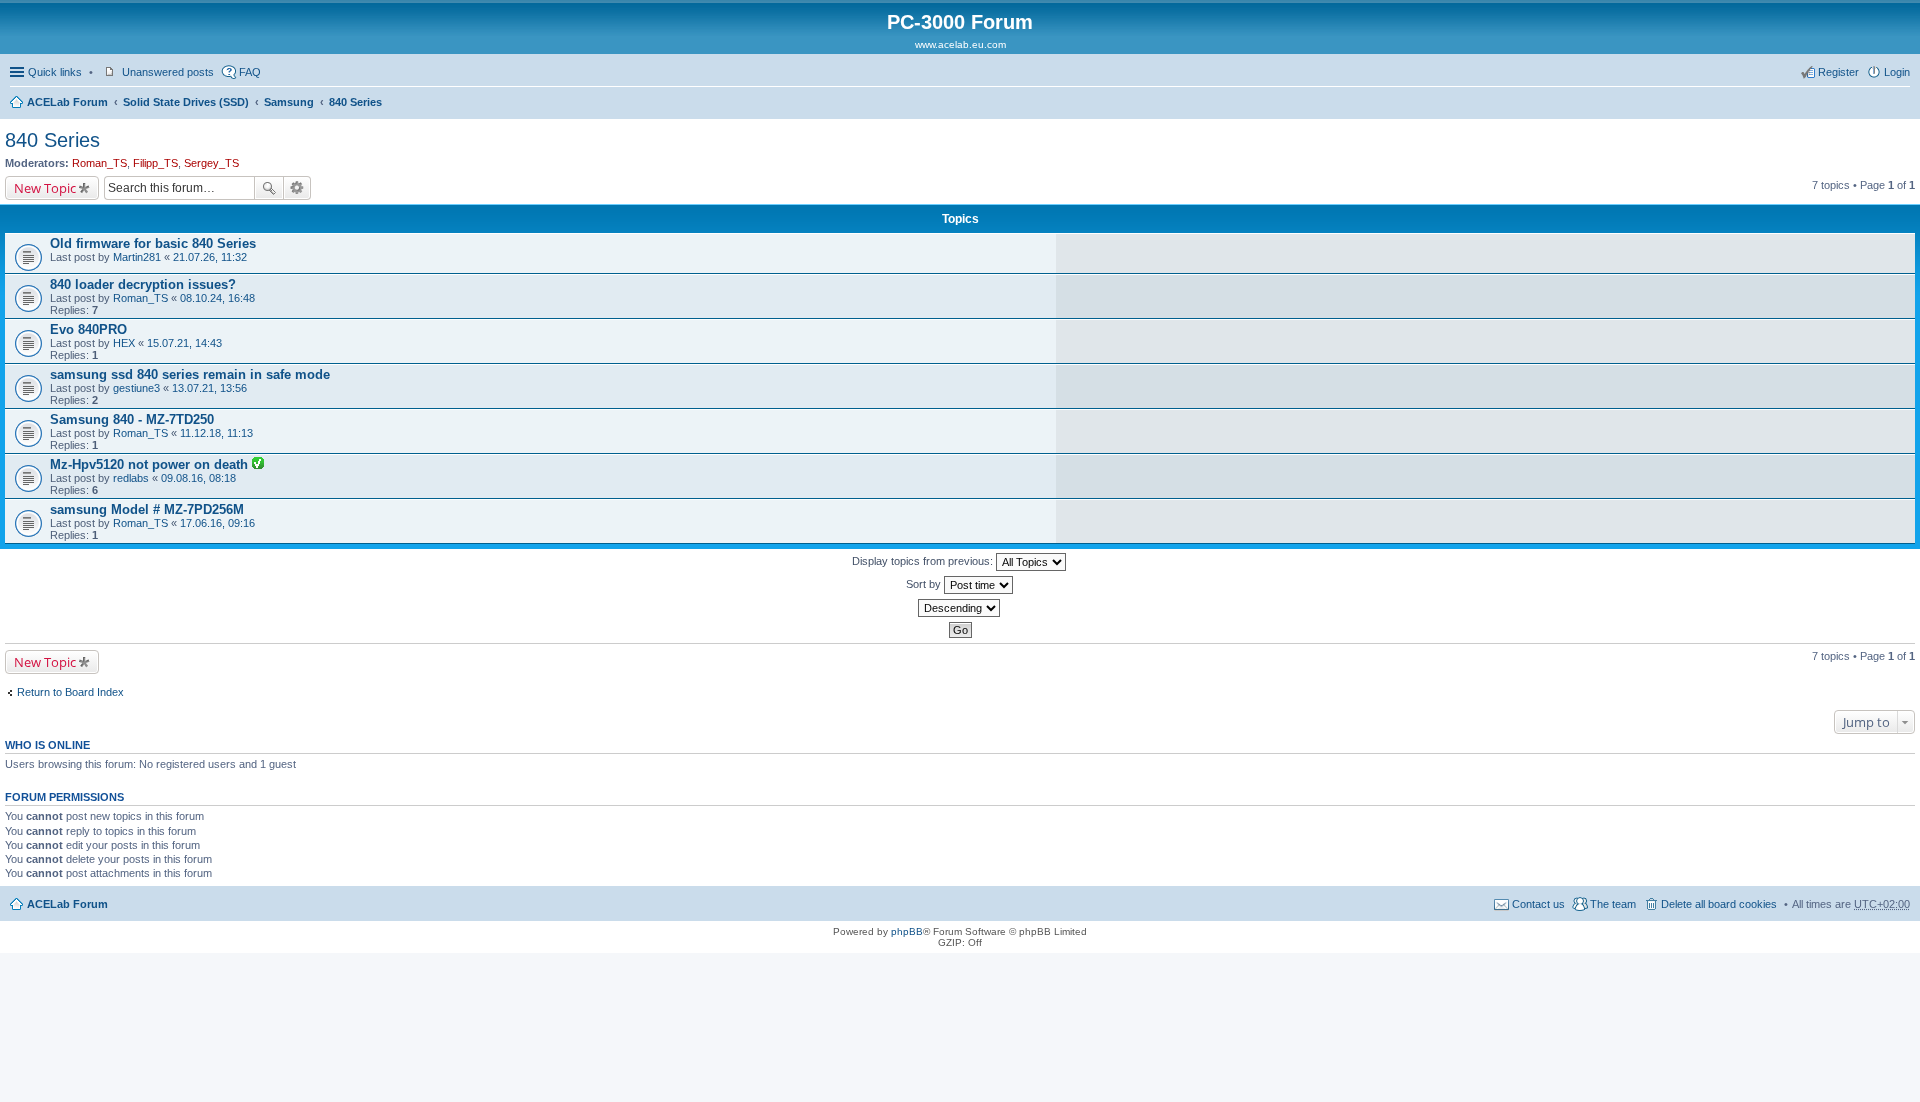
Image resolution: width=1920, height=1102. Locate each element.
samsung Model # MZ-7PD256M (147, 509)
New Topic (45, 188)
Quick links (55, 72)
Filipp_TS (155, 163)
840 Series (355, 102)
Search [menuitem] (1902, 104)
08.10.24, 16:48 (217, 298)
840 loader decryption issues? (143, 284)
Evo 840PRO (88, 329)
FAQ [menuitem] (250, 72)
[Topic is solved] (258, 465)
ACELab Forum (67, 102)
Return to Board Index (70, 692)
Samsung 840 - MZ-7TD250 (132, 419)
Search (269, 188)
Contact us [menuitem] (1538, 904)
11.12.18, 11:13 (216, 433)
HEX (124, 343)
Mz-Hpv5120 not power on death (151, 464)
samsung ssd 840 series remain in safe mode (190, 374)
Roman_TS (99, 163)
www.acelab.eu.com (960, 44)
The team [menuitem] (1613, 904)
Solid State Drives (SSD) (186, 102)
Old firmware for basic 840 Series (153, 243)
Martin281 (137, 257)
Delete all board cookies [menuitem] (1719, 904)
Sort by (925, 584)
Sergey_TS (211, 163)
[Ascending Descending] (960, 608)
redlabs (131, 478)
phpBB (907, 931)
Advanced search (297, 188)
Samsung (289, 102)
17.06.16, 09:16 (217, 523)
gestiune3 (136, 388)
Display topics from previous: (924, 561)
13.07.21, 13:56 (209, 388)
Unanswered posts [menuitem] (168, 72)
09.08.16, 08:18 (198, 478)
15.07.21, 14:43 (184, 343)
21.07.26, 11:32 (210, 257)
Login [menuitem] (1897, 72)
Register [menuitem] (1838, 72)
